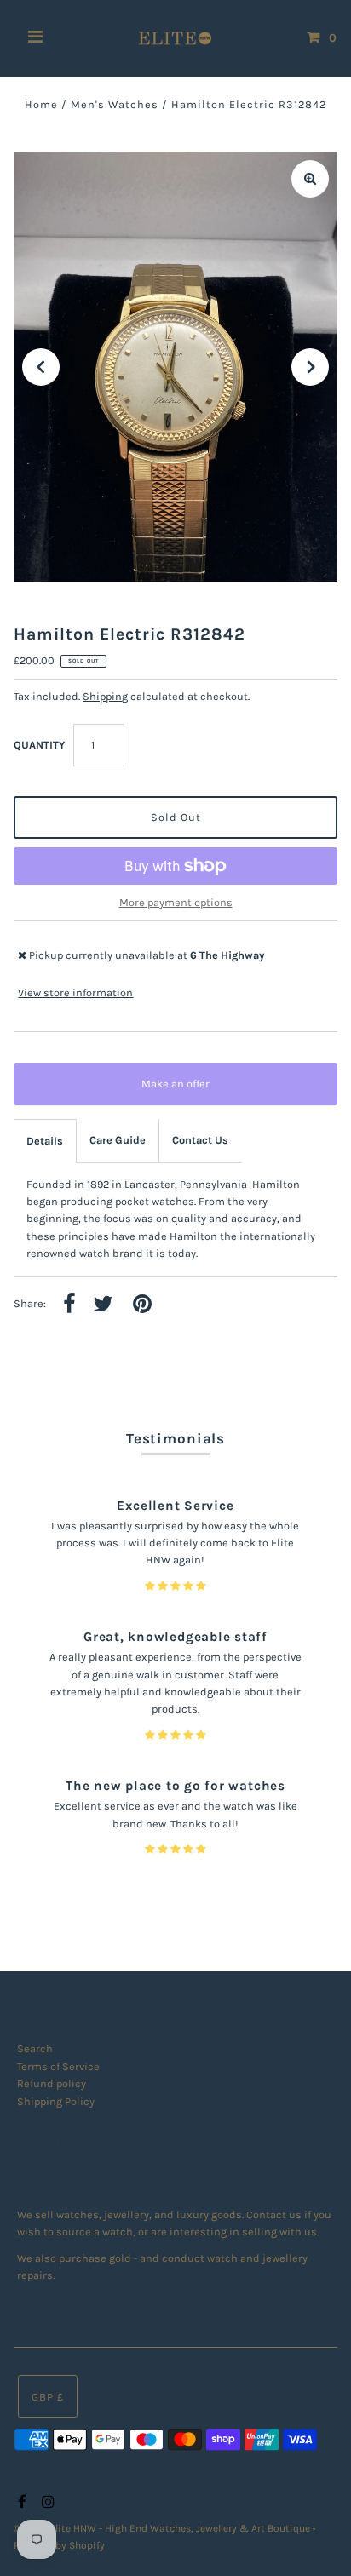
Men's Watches (115, 104)
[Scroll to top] (317, 2542)
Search (35, 2048)
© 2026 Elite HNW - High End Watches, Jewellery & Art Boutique (163, 2528)
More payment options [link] (176, 902)
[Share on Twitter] (103, 1305)
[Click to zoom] (310, 179)
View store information (75, 993)
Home (41, 104)
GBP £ (48, 2397)
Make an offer (187, 1091)
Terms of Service (58, 2066)
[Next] (310, 367)
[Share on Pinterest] (142, 1305)
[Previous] (41, 367)
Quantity (39, 745)
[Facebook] (20, 2503)
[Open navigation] (36, 38)
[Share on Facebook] (69, 1305)
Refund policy (52, 2083)
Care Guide (118, 1140)
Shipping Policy (56, 2101)
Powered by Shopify (59, 2545)
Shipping (105, 696)
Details (45, 1141)
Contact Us (200, 1140)
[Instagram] (46, 2503)
